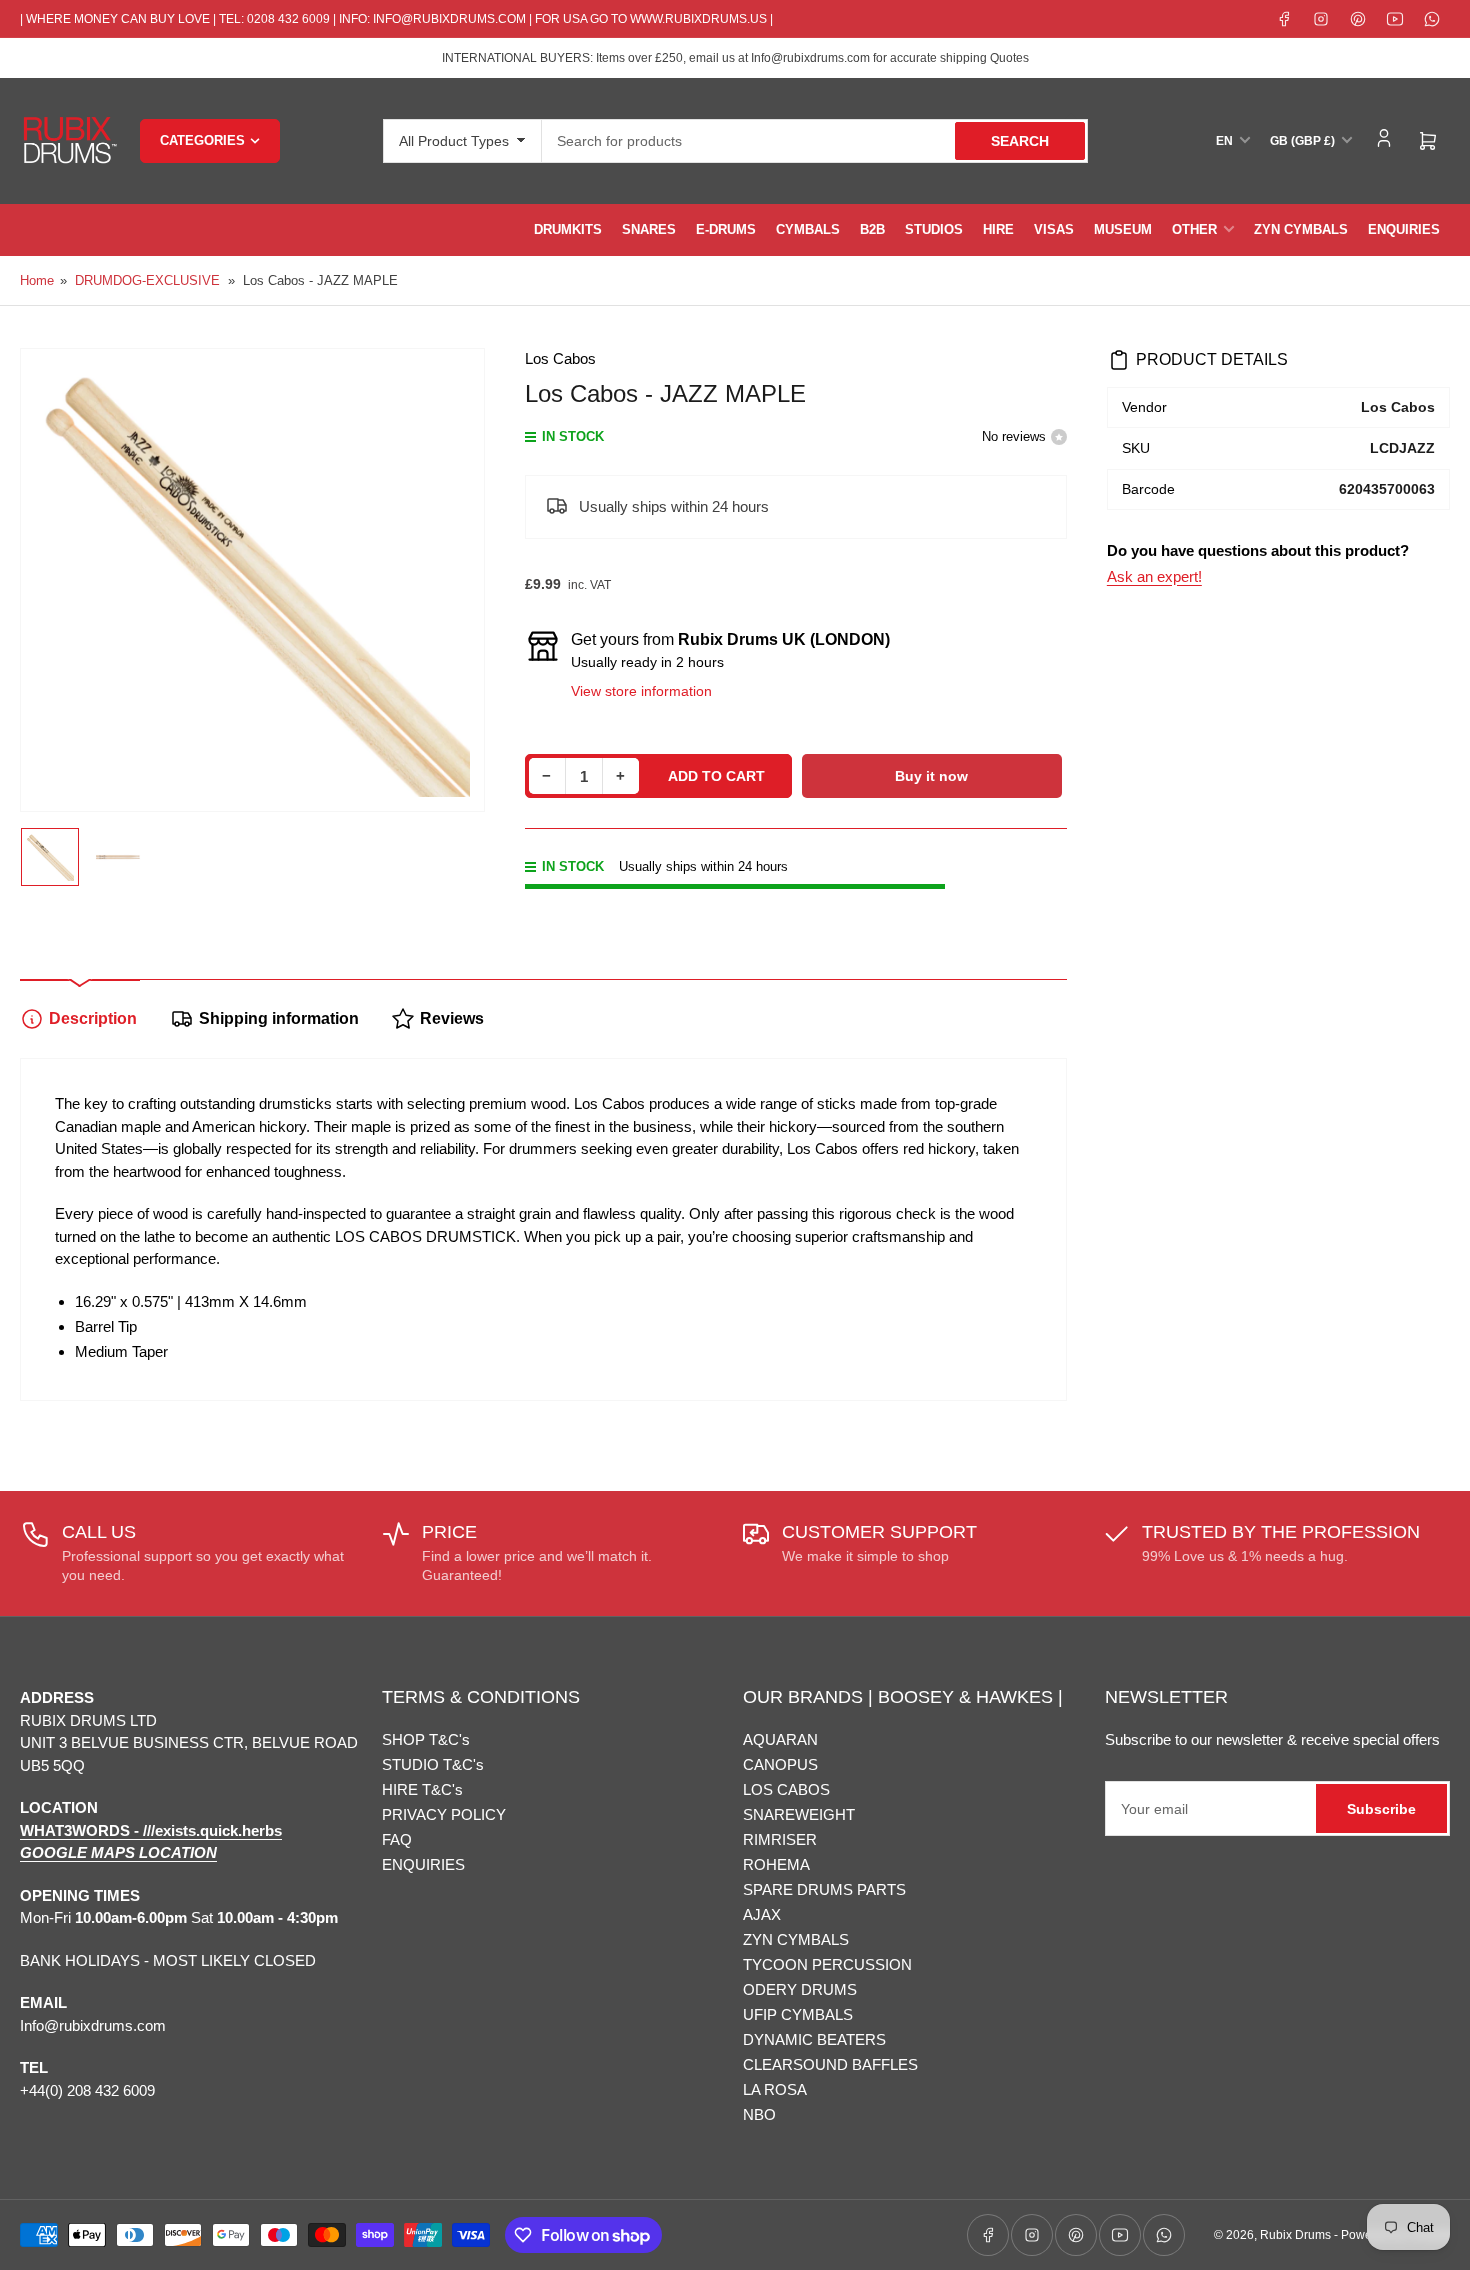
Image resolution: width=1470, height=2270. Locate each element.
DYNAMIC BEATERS (814, 2039)
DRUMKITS (568, 229)
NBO (759, 2114)
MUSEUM (1123, 229)
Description (93, 1018)
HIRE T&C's (422, 1789)
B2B (872, 229)
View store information (641, 691)
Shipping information (279, 1018)
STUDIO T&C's (433, 1764)
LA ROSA (775, 2089)
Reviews (452, 1018)
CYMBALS (808, 229)
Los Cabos (560, 358)
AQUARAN (780, 1739)
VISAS (1054, 229)
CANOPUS (780, 1764)
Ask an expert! (1154, 576)
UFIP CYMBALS (798, 2014)
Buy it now (931, 776)
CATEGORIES (202, 140)
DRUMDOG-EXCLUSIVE (147, 280)
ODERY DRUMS (800, 1989)
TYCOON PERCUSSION (827, 1964)
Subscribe (1381, 1809)
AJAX (762, 1914)
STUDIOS (934, 229)
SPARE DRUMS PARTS (824, 1889)
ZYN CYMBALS (1301, 229)
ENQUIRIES (1404, 229)
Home (37, 280)
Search (1020, 141)
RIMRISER (780, 1839)
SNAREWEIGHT (799, 1814)
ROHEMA (776, 1864)
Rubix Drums (1295, 2235)
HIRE (998, 229)
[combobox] (815, 141)
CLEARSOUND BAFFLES (830, 2064)
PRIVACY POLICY (444, 1814)
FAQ (397, 1839)
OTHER (1194, 229)
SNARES (649, 229)
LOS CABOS (786, 1789)
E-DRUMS (726, 229)
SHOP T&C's (426, 1739)
